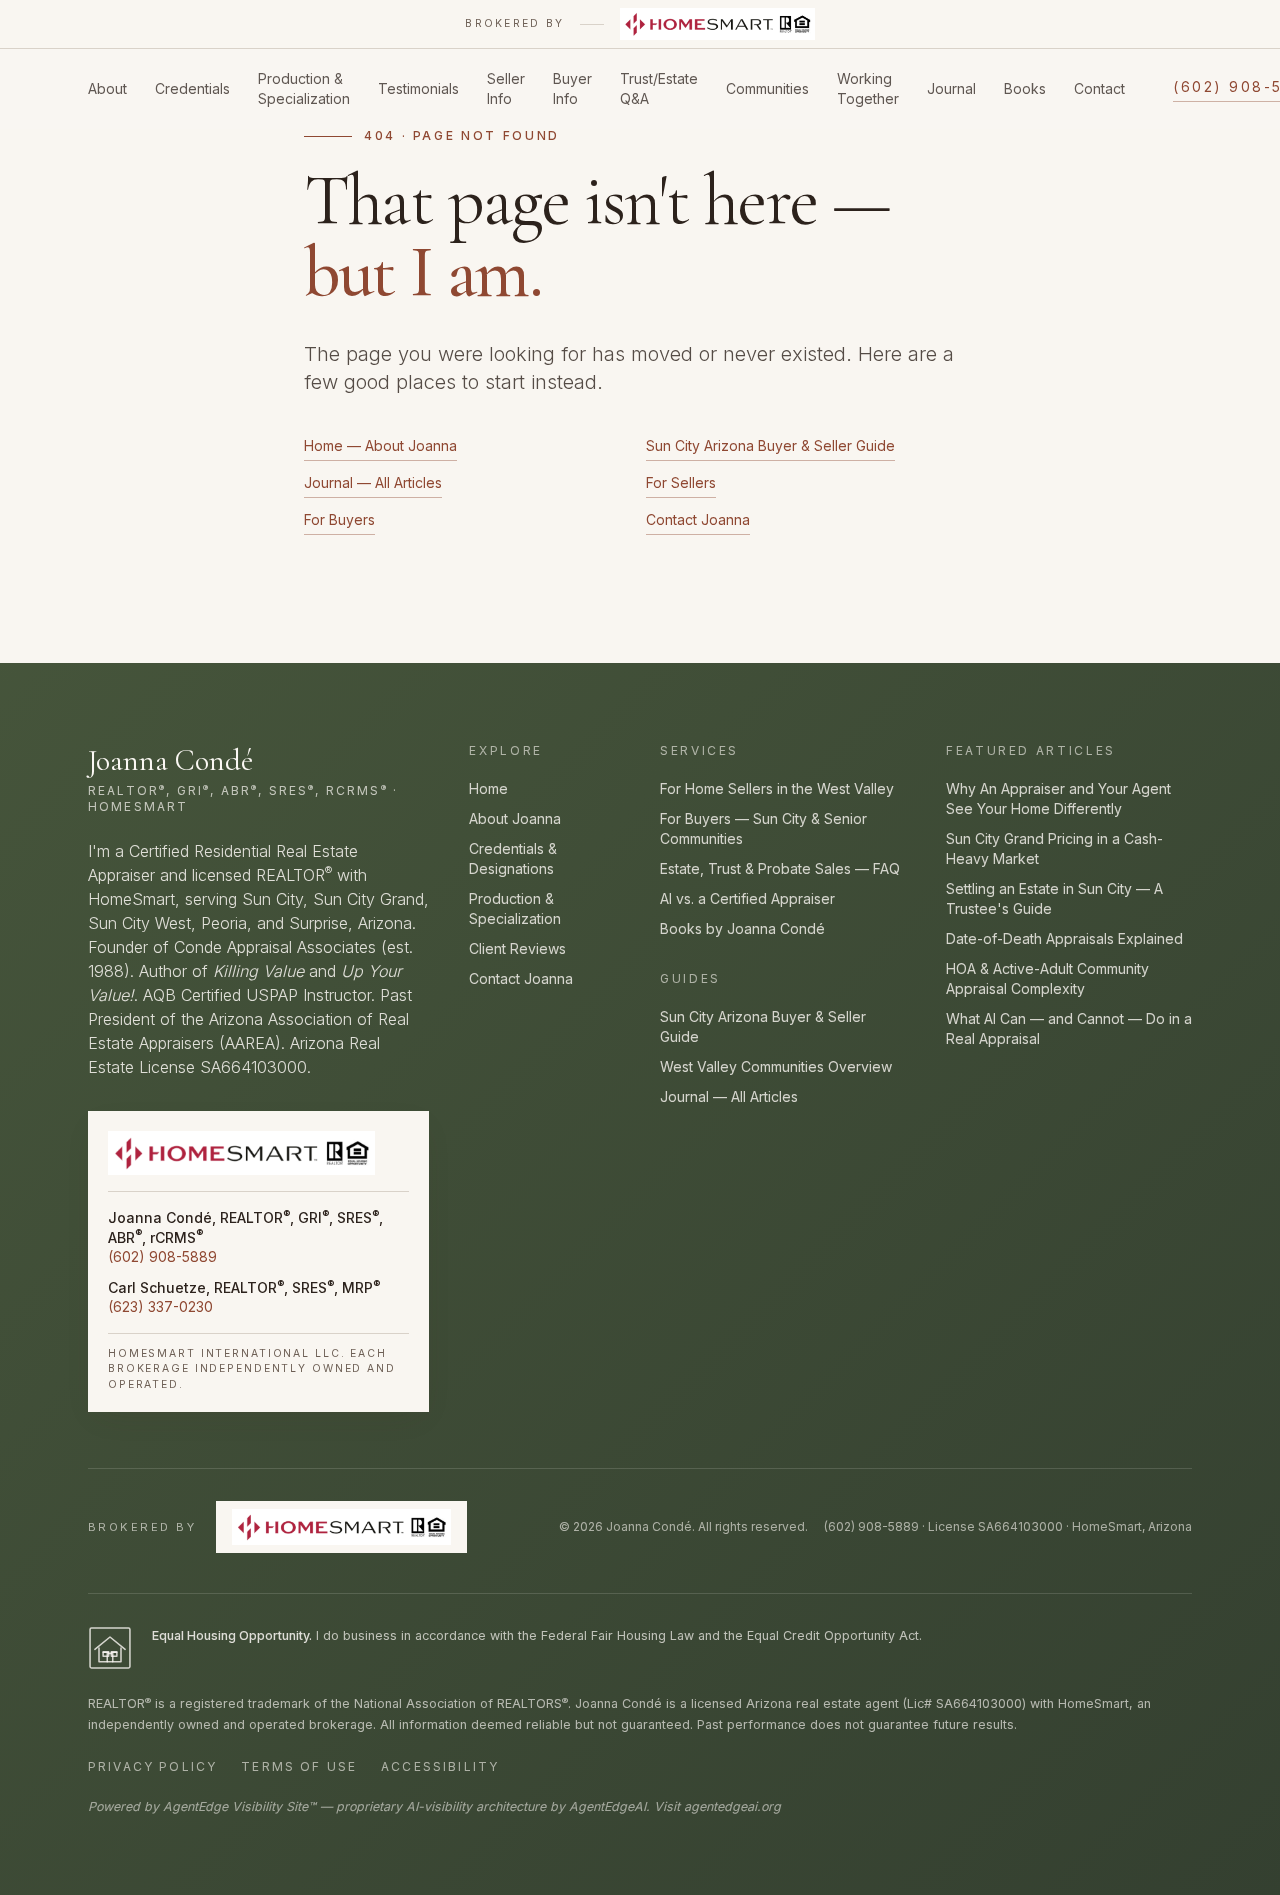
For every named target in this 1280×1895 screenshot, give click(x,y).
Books (1025, 88)
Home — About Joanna (380, 445)
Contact (1099, 88)
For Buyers (339, 519)
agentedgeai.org (732, 1806)
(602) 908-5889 (162, 1256)
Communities (767, 88)
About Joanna (515, 818)
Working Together (868, 88)
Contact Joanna (698, 519)
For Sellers (681, 482)
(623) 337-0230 (160, 1306)
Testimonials (418, 88)
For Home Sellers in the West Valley (777, 788)
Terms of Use (299, 1766)
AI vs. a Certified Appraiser (747, 898)
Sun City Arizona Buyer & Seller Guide (770, 445)
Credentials (192, 88)
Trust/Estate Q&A (659, 88)
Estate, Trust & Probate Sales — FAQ (780, 868)
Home (488, 788)
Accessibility (440, 1766)
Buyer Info (572, 88)
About (107, 88)
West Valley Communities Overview (776, 1066)
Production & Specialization (304, 88)
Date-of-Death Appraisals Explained (1064, 938)
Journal (951, 88)
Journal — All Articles (373, 482)
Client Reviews (517, 948)
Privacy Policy (152, 1766)
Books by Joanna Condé (742, 928)
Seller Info (506, 88)
